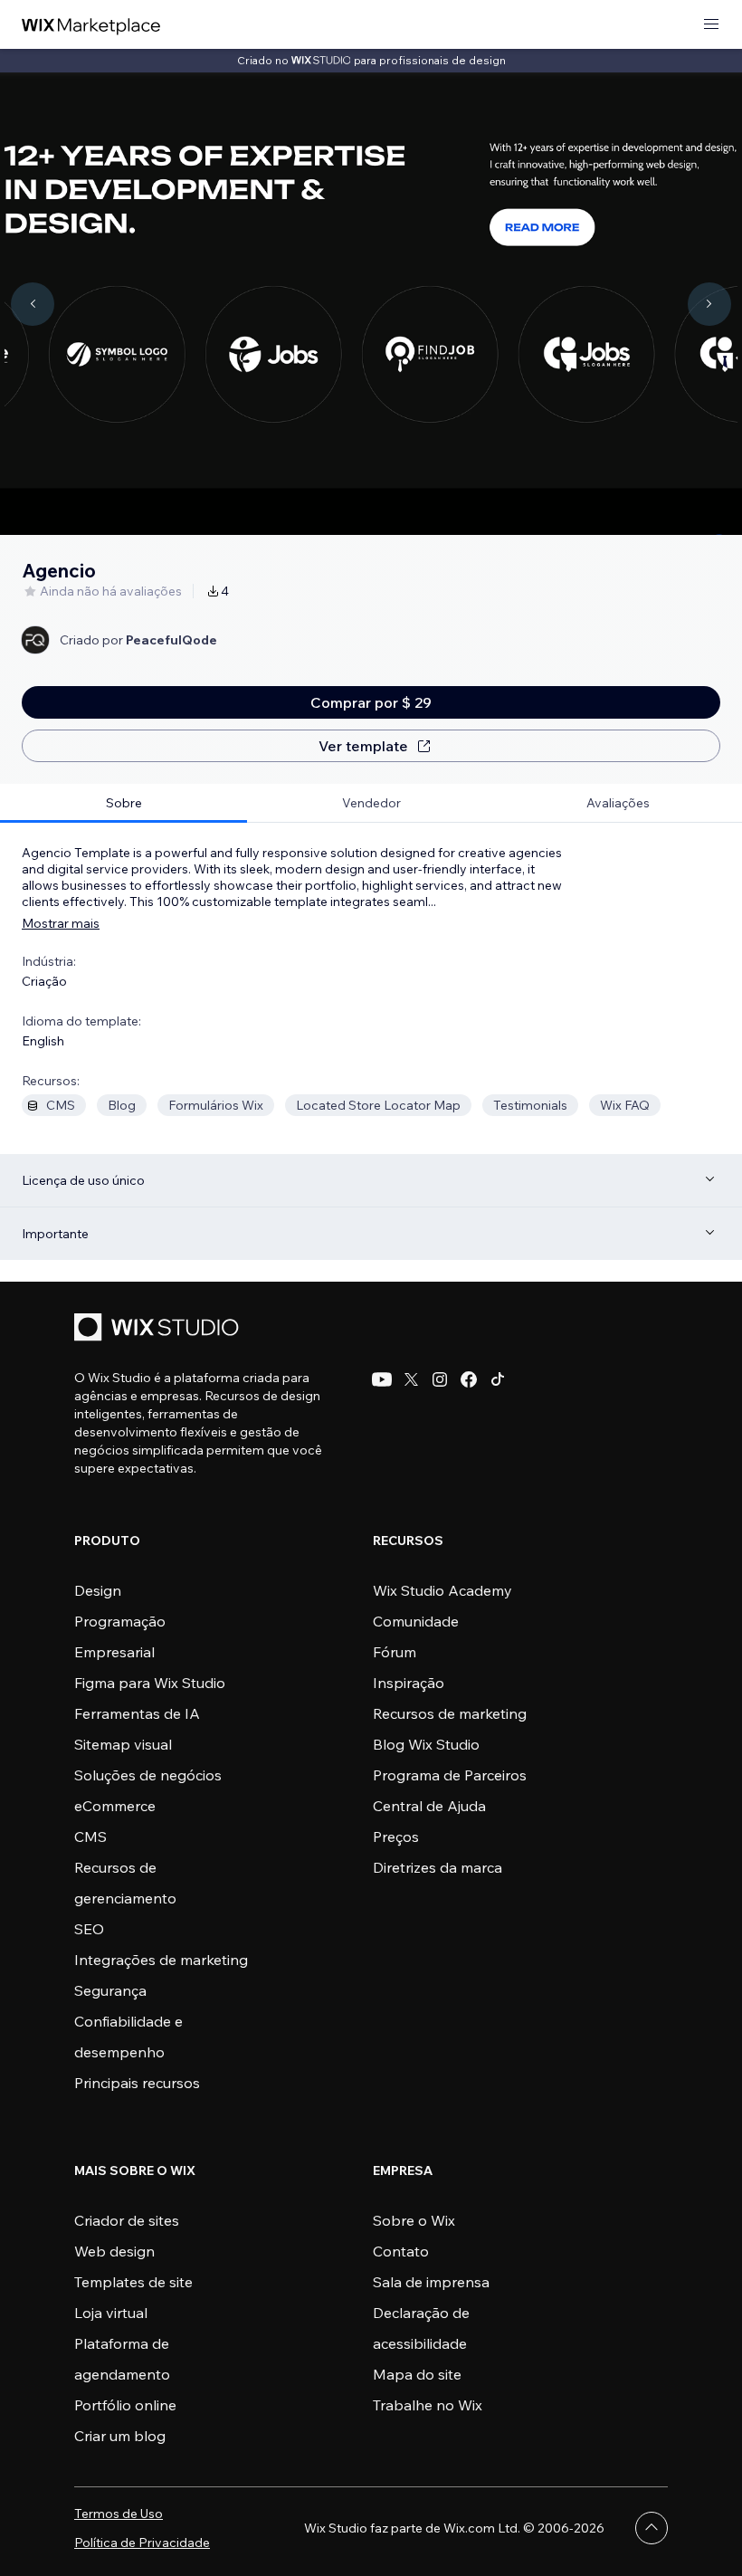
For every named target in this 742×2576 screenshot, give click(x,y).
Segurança (110, 1990)
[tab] (124, 803)
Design (98, 1590)
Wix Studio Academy (442, 1590)
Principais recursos (137, 2083)
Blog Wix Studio (426, 1744)
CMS (90, 1837)
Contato (401, 2251)
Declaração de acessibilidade (421, 2328)
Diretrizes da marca (438, 1867)
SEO (89, 1929)
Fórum (395, 1652)
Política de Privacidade (142, 2543)
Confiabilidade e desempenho (128, 2037)
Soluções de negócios (148, 1775)
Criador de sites (127, 2220)
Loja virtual (111, 2313)
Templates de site (133, 2282)
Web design (114, 2251)
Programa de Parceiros (450, 1775)
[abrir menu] (711, 25)
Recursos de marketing (450, 1713)
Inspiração (409, 1683)
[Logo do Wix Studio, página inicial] (159, 1329)
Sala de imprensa (431, 2282)
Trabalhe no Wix (428, 2405)
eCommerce (115, 1806)
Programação (120, 1621)
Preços (396, 1837)
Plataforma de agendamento (122, 2359)
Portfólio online (125, 2405)
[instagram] (440, 1379)
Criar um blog (120, 2436)
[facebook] (469, 1379)
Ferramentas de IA (137, 1713)
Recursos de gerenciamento (125, 1883)
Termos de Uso (119, 2514)
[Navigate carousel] (33, 304)
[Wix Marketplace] (91, 25)
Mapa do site (417, 2374)
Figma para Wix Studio (150, 1683)
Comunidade (416, 1621)
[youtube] (382, 1379)
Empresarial (114, 1652)
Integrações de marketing (161, 1960)
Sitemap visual (123, 1744)
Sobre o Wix (414, 2220)
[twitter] (411, 1379)
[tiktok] (498, 1379)
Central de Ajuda (429, 1806)
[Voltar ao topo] (652, 2528)
